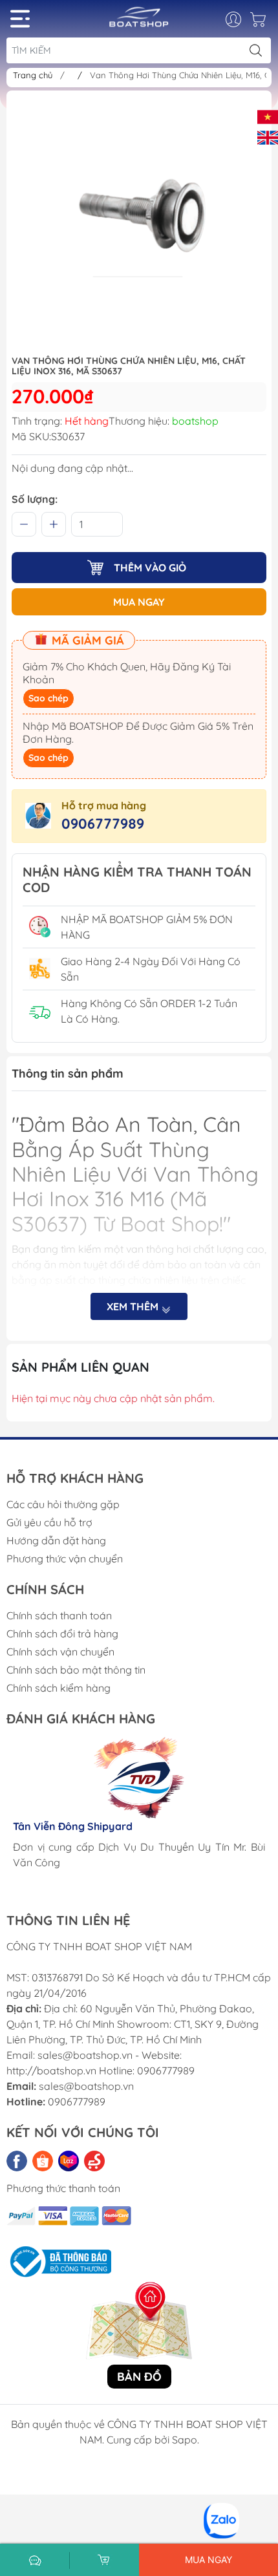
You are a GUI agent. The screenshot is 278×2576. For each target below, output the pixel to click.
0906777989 (103, 824)
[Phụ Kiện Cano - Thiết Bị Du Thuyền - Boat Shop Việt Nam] (139, 22)
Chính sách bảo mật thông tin (76, 1670)
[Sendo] (94, 2161)
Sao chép (48, 698)
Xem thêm (134, 1306)
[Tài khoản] (240, 19)
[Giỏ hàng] (260, 23)
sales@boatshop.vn (86, 2086)
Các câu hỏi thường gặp (63, 1504)
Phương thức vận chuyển (65, 1559)
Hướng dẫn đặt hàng (56, 1540)
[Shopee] (43, 2161)
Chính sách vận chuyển (60, 1652)
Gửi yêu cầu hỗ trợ (49, 1522)
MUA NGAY (139, 602)
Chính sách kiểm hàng (59, 1688)
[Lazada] (69, 2161)
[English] (268, 136)
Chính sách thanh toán (59, 1615)
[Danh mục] (20, 19)
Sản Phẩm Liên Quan (80, 1367)
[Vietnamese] (268, 116)
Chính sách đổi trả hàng (62, 1634)
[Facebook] (17, 2161)
